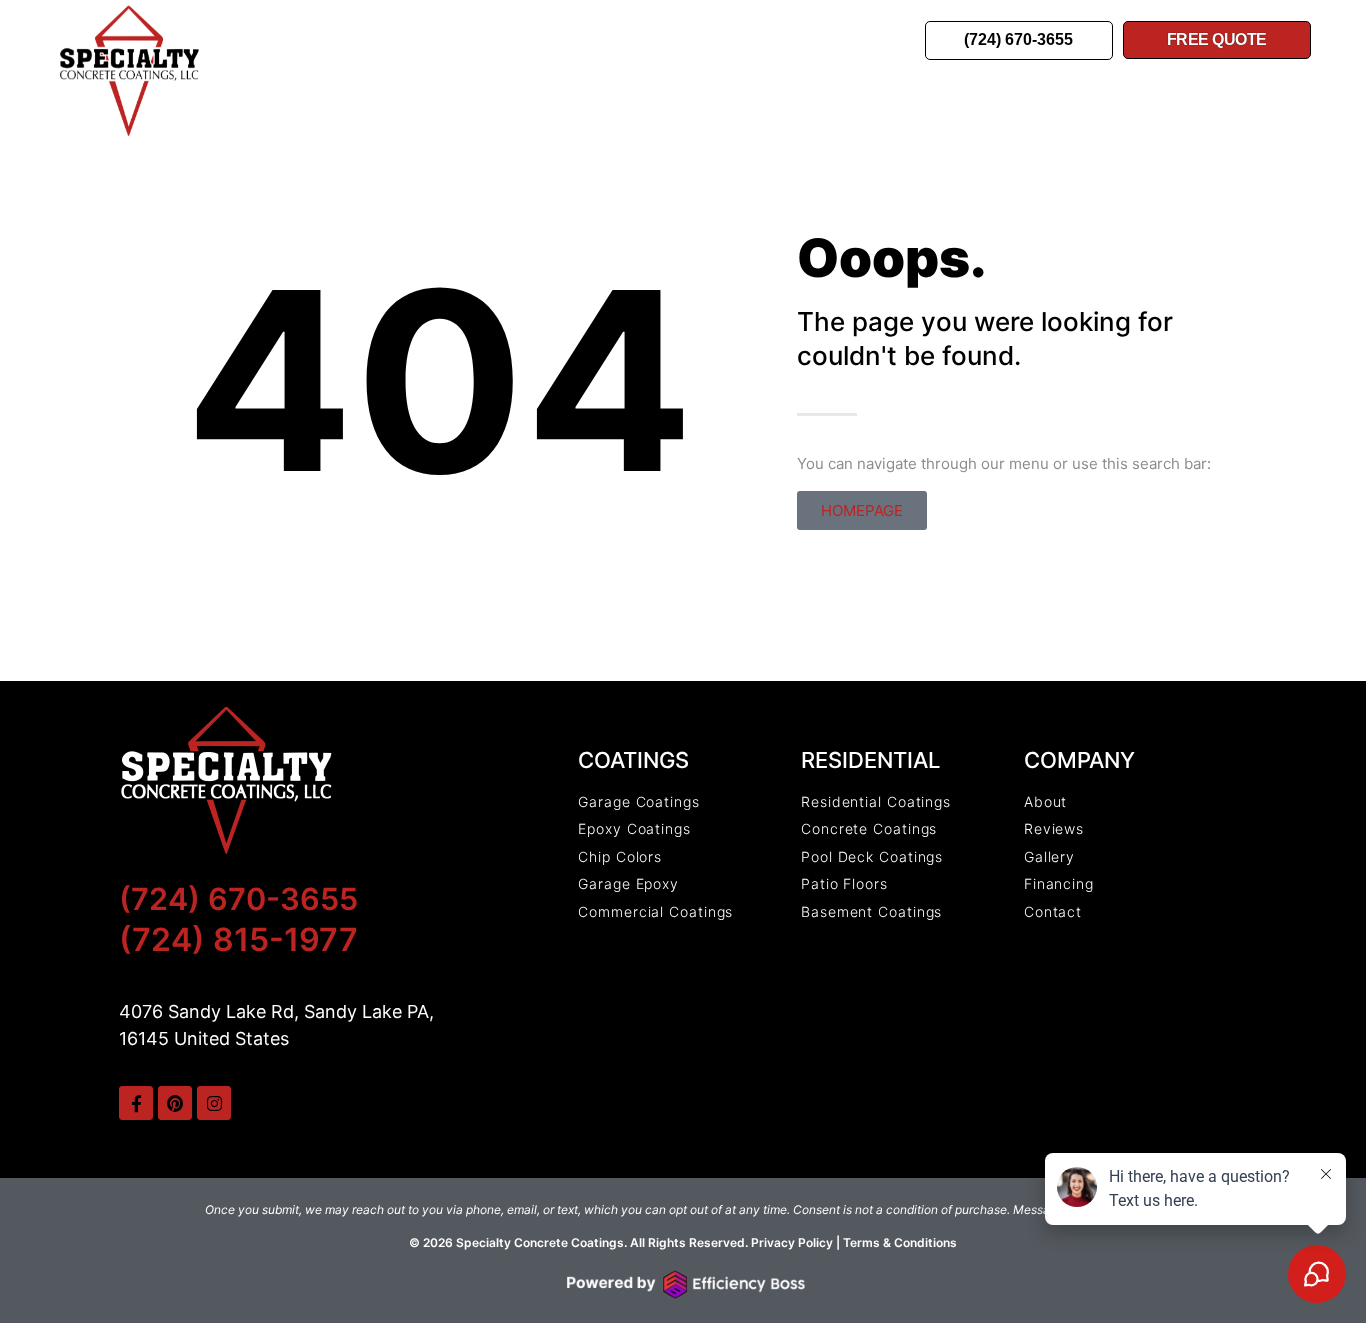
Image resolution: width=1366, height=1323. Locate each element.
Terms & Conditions (900, 1242)
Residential (314, 33)
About (568, 50)
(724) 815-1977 (238, 939)
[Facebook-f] (136, 1103)
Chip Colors (837, 33)
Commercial (460, 33)
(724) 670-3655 (238, 898)
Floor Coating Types (648, 33)
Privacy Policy (790, 1242)
